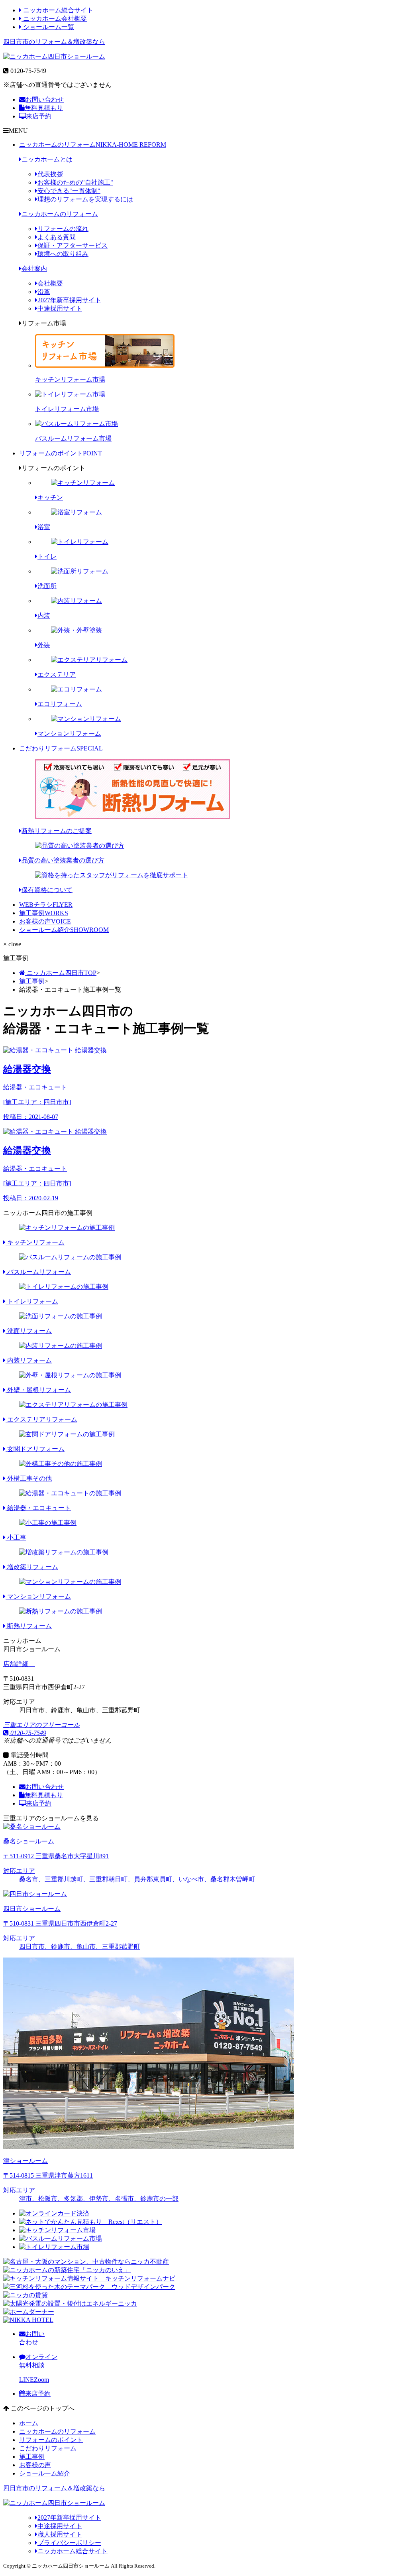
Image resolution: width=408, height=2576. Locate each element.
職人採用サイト (60, 2534)
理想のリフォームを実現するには (85, 199)
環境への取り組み (63, 254)
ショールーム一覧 (48, 27)
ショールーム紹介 (64, 930)
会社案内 (34, 269)
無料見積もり (44, 108)
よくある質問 (57, 237)
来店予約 (39, 116)
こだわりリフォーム (61, 748)
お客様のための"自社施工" (75, 182)
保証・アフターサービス (73, 245)
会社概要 (50, 283)
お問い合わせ (45, 99)
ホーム (29, 2423)
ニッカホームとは (47, 159)
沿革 (44, 292)
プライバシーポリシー (69, 2543)
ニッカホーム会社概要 (54, 19)
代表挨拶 (50, 174)
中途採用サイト (60, 308)
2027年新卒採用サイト (69, 300)
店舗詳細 (17, 1664)
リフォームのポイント (61, 453)
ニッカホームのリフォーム (93, 145)
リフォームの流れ (63, 229)
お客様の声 (45, 921)
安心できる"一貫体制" (69, 191)
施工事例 (44, 913)
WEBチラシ (46, 905)
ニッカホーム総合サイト (57, 10)
